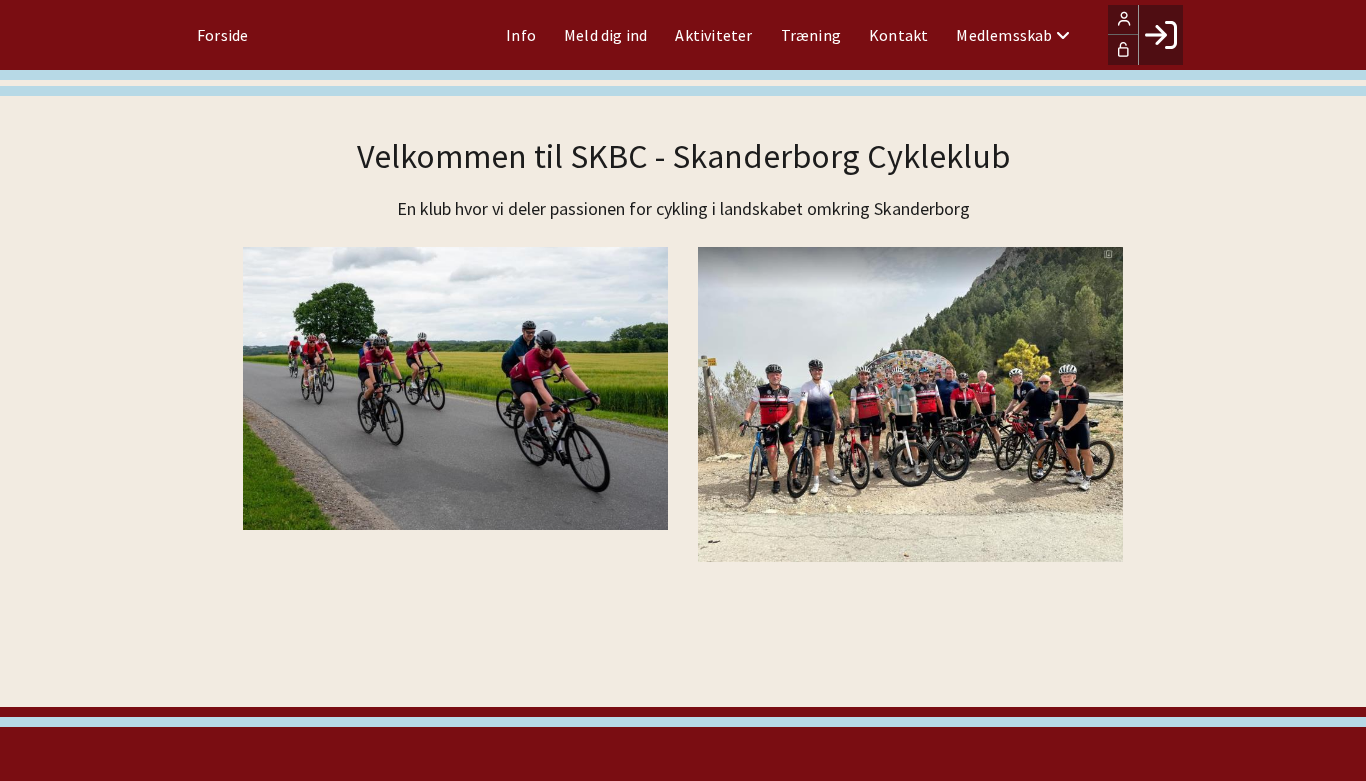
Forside (222, 35)
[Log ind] (1160, 35)
